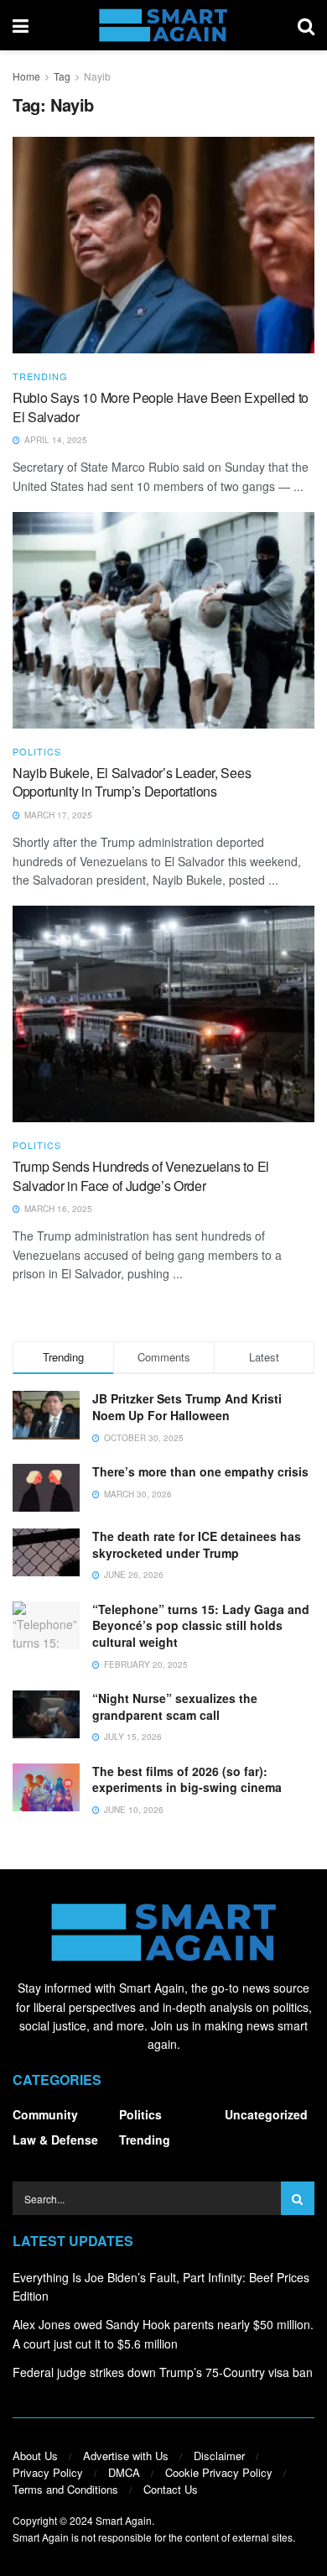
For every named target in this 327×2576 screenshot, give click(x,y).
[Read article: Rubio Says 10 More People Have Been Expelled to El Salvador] (163, 245)
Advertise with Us (126, 2456)
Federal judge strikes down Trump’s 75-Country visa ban (163, 2372)
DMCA (124, 2472)
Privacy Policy (48, 2472)
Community (45, 2114)
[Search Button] (306, 25)
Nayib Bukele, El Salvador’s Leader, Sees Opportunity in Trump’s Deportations (132, 782)
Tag (62, 76)
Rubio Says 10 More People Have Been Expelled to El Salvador (161, 407)
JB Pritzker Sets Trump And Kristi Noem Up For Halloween (187, 1407)
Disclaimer (219, 2456)
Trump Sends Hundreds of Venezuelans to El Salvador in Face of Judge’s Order (141, 1176)
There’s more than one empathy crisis (200, 1471)
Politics (37, 752)
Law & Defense (55, 2140)
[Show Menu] (21, 25)
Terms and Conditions (65, 2489)
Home (26, 76)
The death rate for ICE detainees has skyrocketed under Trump (197, 1544)
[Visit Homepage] (163, 25)
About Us (35, 2456)
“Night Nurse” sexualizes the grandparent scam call (175, 1706)
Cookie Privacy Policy (219, 2472)
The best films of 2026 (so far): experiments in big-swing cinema (187, 1779)
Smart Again (124, 2520)
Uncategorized (266, 2114)
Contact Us (171, 2489)
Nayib (97, 76)
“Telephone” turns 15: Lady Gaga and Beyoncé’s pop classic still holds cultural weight (201, 1625)
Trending (40, 376)
